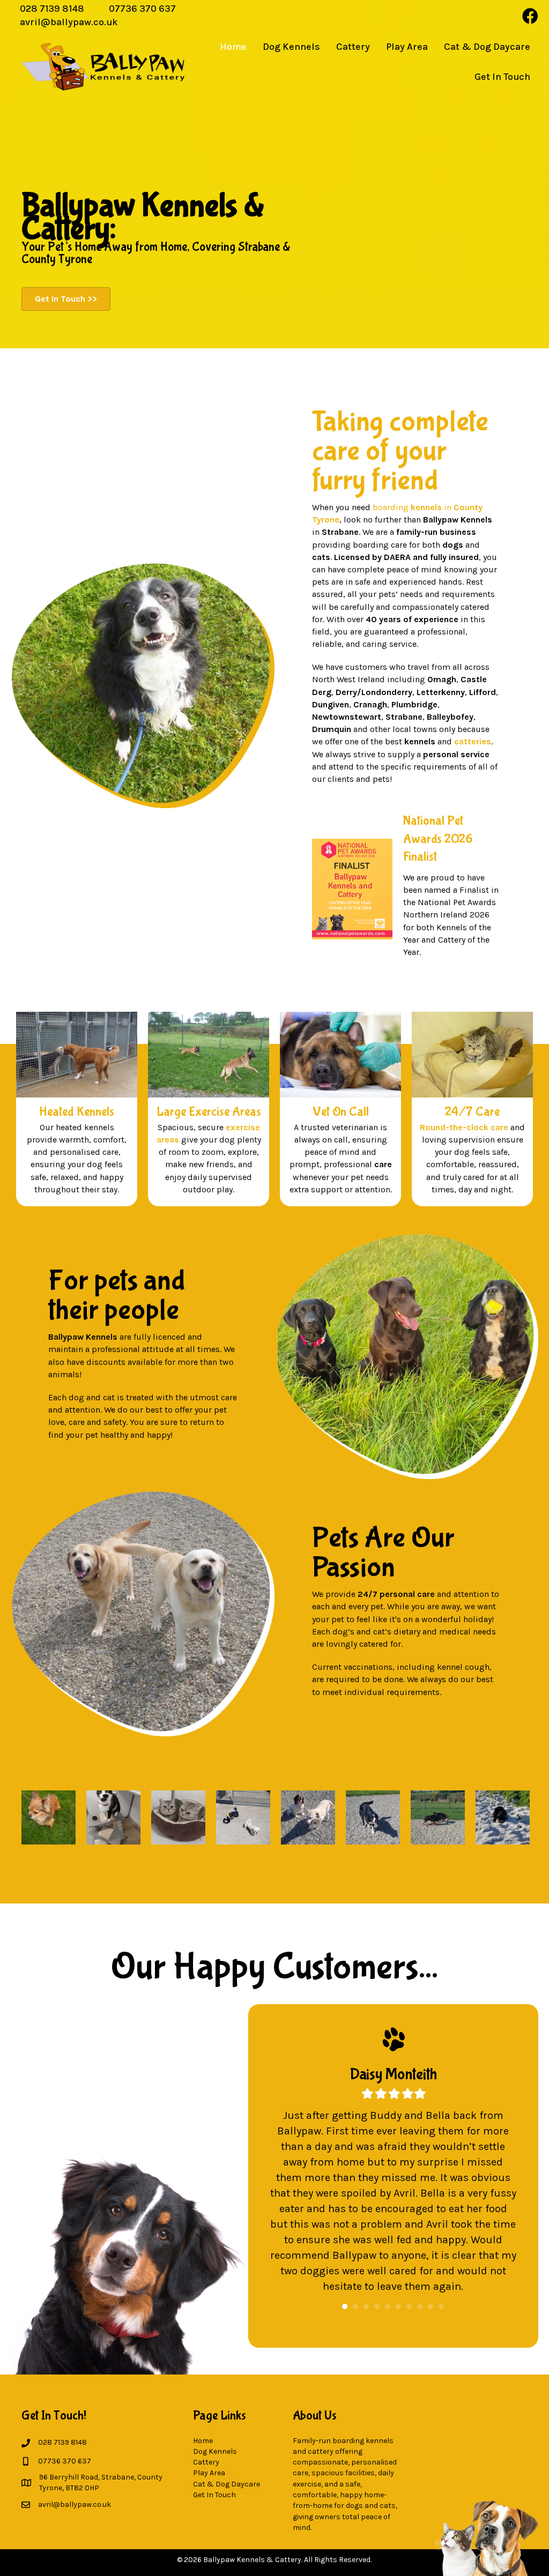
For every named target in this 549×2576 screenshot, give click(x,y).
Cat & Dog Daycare (227, 2484)
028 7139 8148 (52, 9)
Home (203, 2441)
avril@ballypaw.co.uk (69, 22)
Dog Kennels (215, 2451)
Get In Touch (214, 2495)
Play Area (209, 2473)
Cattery (206, 2462)
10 (441, 2306)
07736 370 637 (142, 9)
